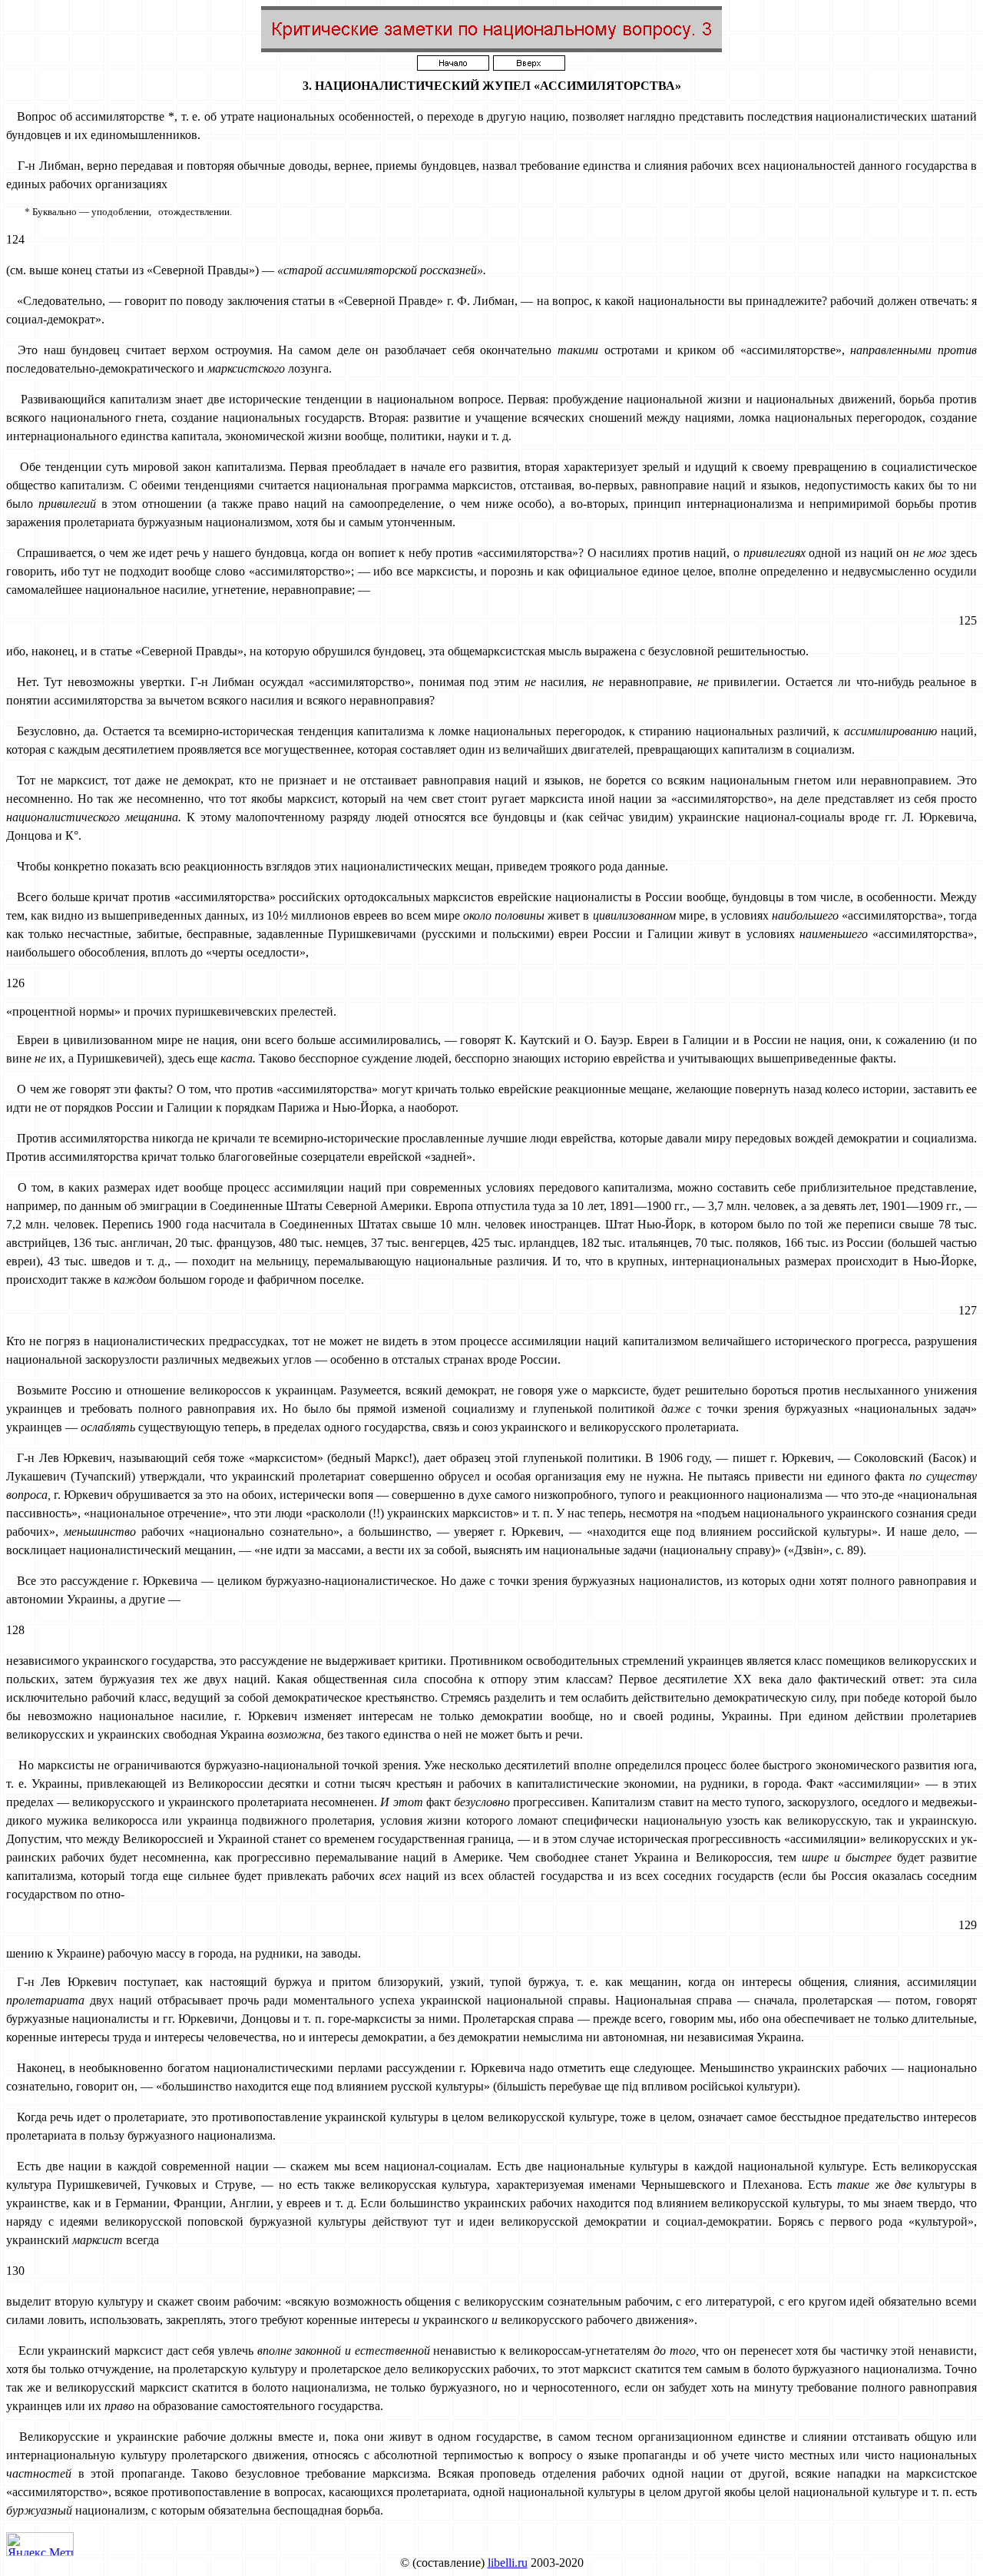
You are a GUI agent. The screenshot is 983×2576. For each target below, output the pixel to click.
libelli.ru (508, 2563)
